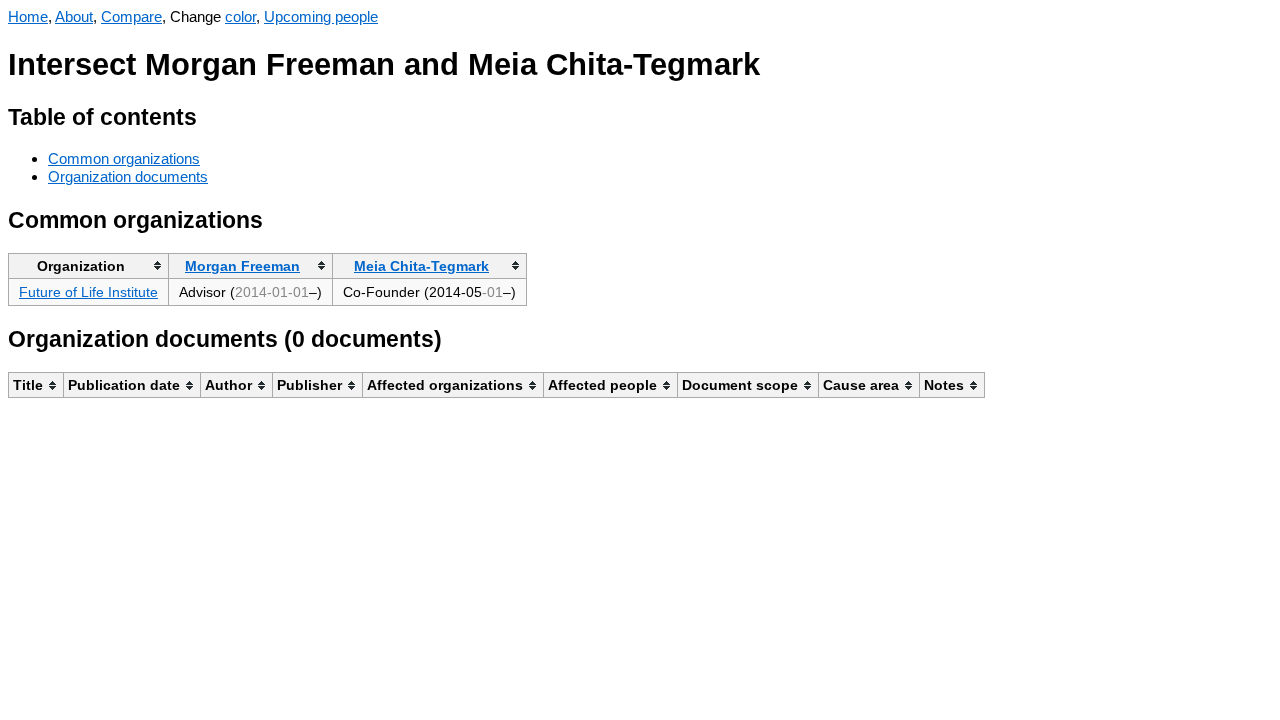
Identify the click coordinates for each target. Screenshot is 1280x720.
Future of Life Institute (88, 292)
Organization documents (128, 176)
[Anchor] (212, 114)
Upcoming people (321, 16)
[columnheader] (89, 265)
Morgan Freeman (242, 266)
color (240, 16)
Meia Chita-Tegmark (421, 266)
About (74, 16)
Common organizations (124, 158)
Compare (131, 16)
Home (28, 16)
